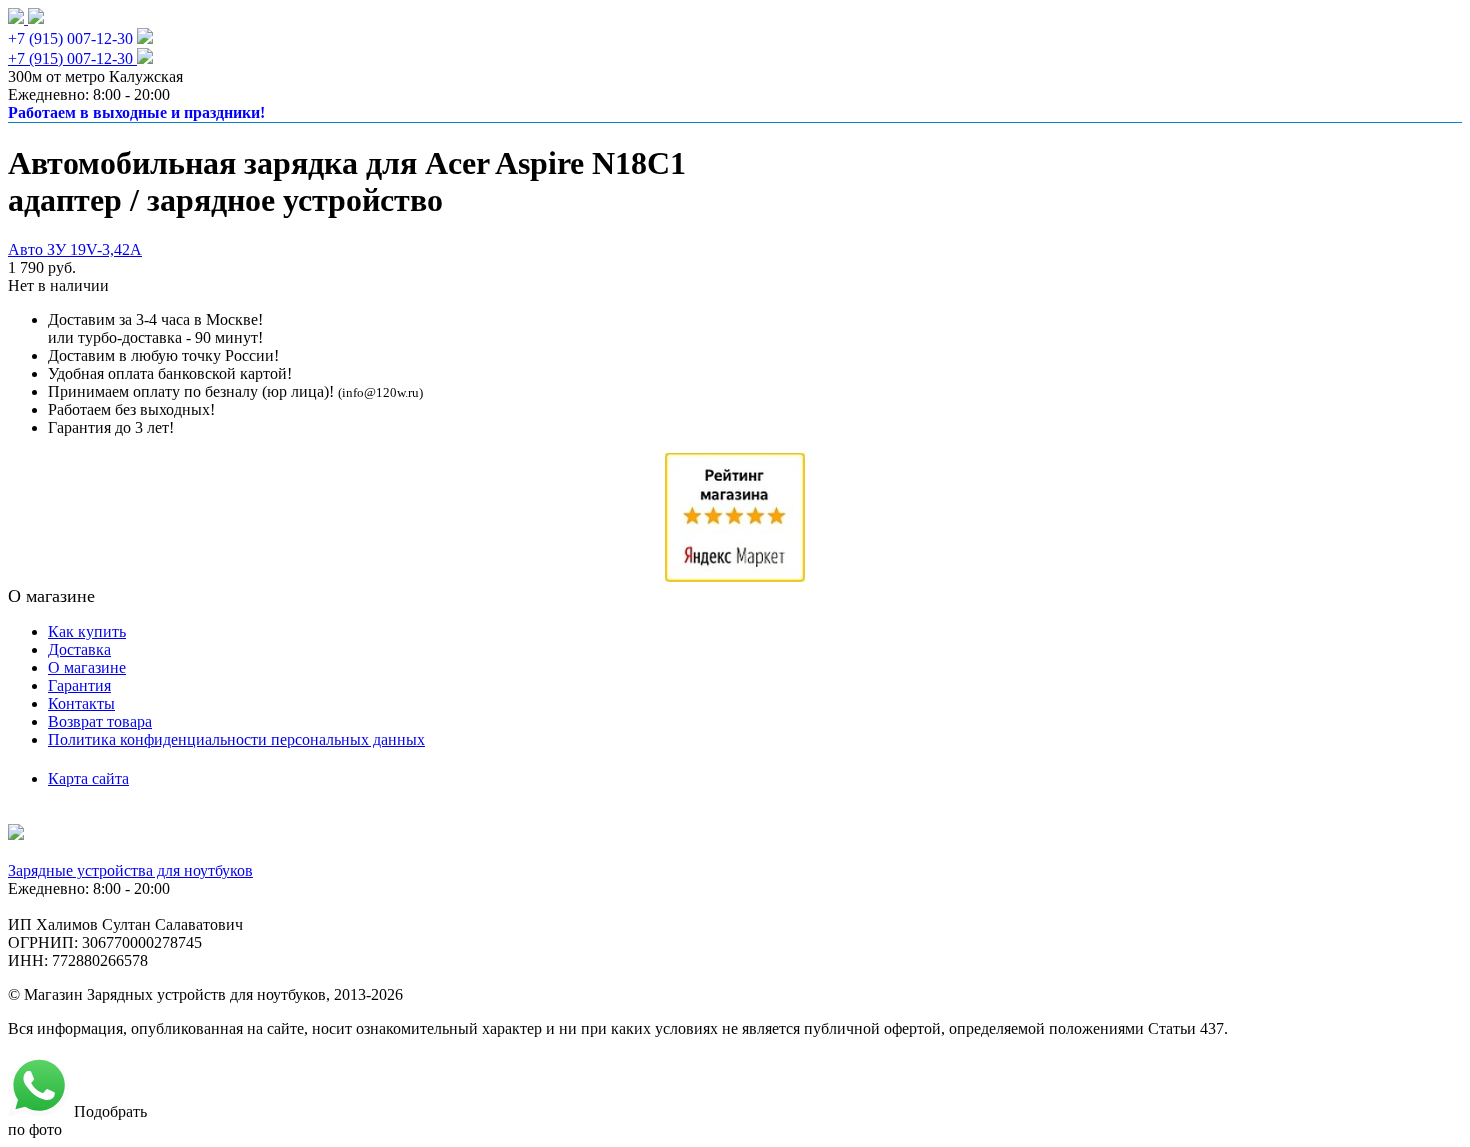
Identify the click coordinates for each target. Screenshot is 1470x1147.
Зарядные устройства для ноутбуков (130, 870)
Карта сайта (88, 778)
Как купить (87, 631)
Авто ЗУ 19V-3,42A (75, 249)
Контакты (81, 703)
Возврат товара (100, 721)
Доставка (79, 649)
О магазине (87, 667)
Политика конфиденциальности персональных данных (236, 739)
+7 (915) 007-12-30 (70, 38)
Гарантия (79, 685)
